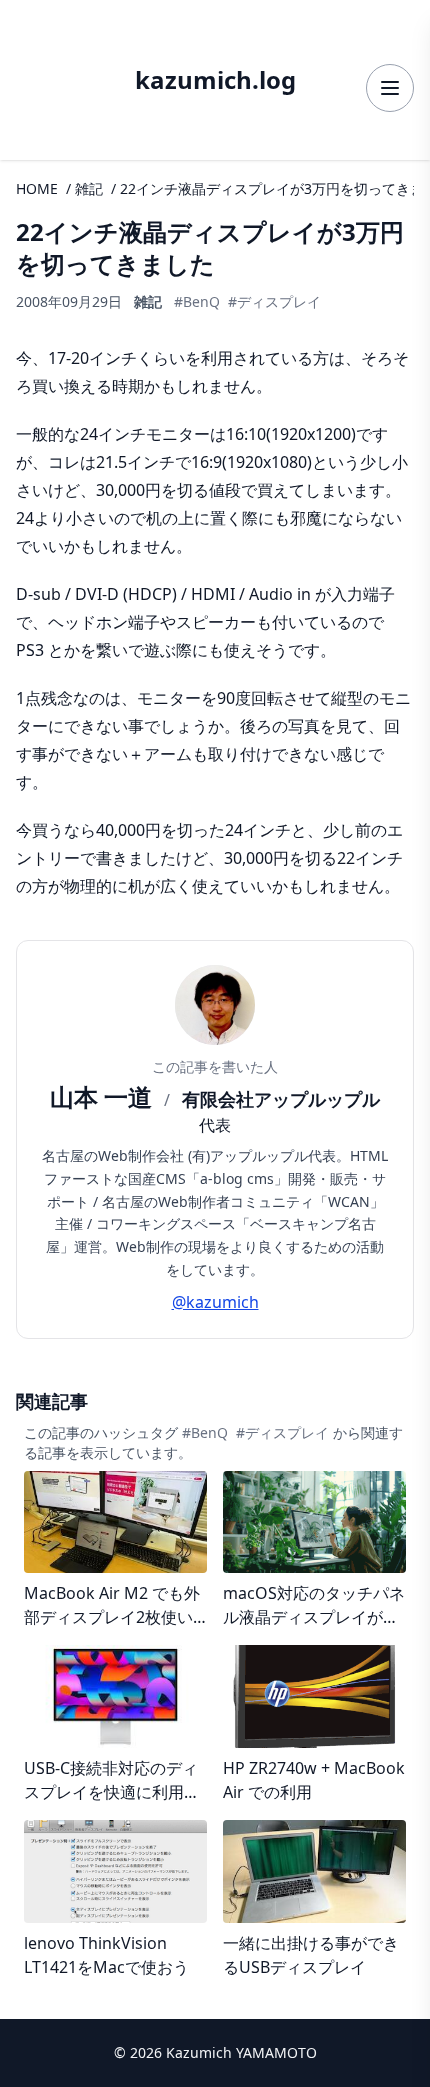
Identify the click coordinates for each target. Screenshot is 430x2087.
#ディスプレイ (274, 301)
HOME (37, 188)
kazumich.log (215, 80)
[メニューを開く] (390, 88)
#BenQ (197, 301)
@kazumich (215, 1302)
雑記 (89, 188)
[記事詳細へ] (115, 1550)
